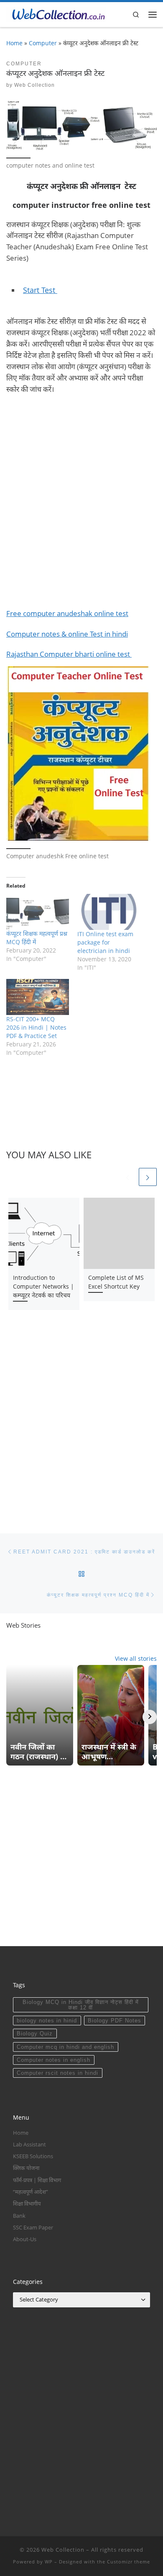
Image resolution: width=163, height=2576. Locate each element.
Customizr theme (129, 2562)
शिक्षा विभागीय (27, 2203)
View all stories (136, 1658)
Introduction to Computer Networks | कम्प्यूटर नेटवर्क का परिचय (43, 1286)
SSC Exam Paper (33, 2227)
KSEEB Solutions (33, 2156)
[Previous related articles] (128, 1177)
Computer (43, 43)
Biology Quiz (35, 2034)
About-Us (25, 2239)
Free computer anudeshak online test (67, 613)
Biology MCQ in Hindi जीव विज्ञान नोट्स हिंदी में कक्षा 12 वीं (81, 2005)
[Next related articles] (148, 1177)
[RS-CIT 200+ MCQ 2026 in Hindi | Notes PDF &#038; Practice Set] (38, 997)
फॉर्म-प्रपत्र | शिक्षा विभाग (37, 2180)
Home (14, 43)
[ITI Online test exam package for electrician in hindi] (109, 912)
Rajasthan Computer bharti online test (69, 654)
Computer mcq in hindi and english (65, 2047)
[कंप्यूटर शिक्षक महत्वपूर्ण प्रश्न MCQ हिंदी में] (38, 912)
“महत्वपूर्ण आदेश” (31, 2192)
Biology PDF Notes (115, 2021)
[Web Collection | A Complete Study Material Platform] (56, 13)
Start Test (40, 290)
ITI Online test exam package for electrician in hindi (105, 942)
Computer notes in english (53, 2060)
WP (49, 2562)
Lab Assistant (29, 2144)
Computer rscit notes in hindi (57, 2073)
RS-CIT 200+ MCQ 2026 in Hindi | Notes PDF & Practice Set (36, 1027)
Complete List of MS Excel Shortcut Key (116, 1282)
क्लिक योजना (26, 2168)
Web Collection (34, 85)
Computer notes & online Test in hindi (67, 634)
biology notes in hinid (47, 2021)
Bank (19, 2216)
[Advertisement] (81, 506)
